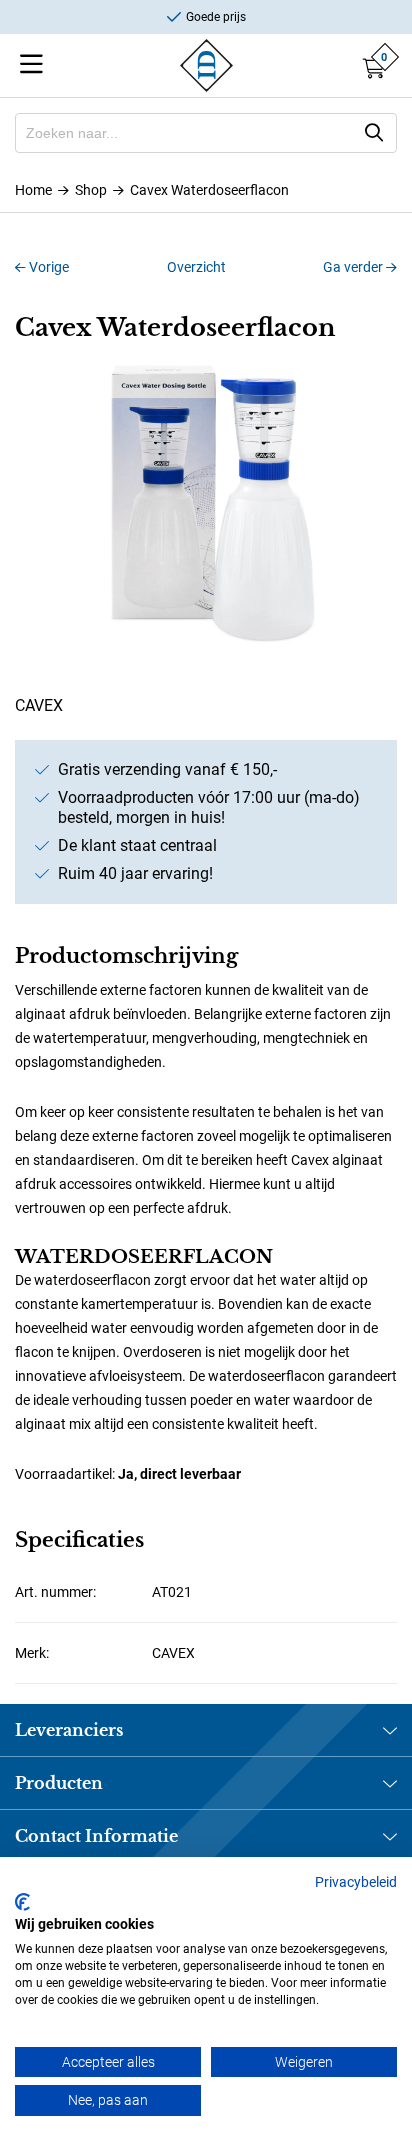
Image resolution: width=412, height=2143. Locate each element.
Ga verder (354, 267)
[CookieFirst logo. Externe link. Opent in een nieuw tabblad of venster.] (22, 1902)
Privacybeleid (356, 1882)
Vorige (47, 267)
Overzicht (196, 267)
